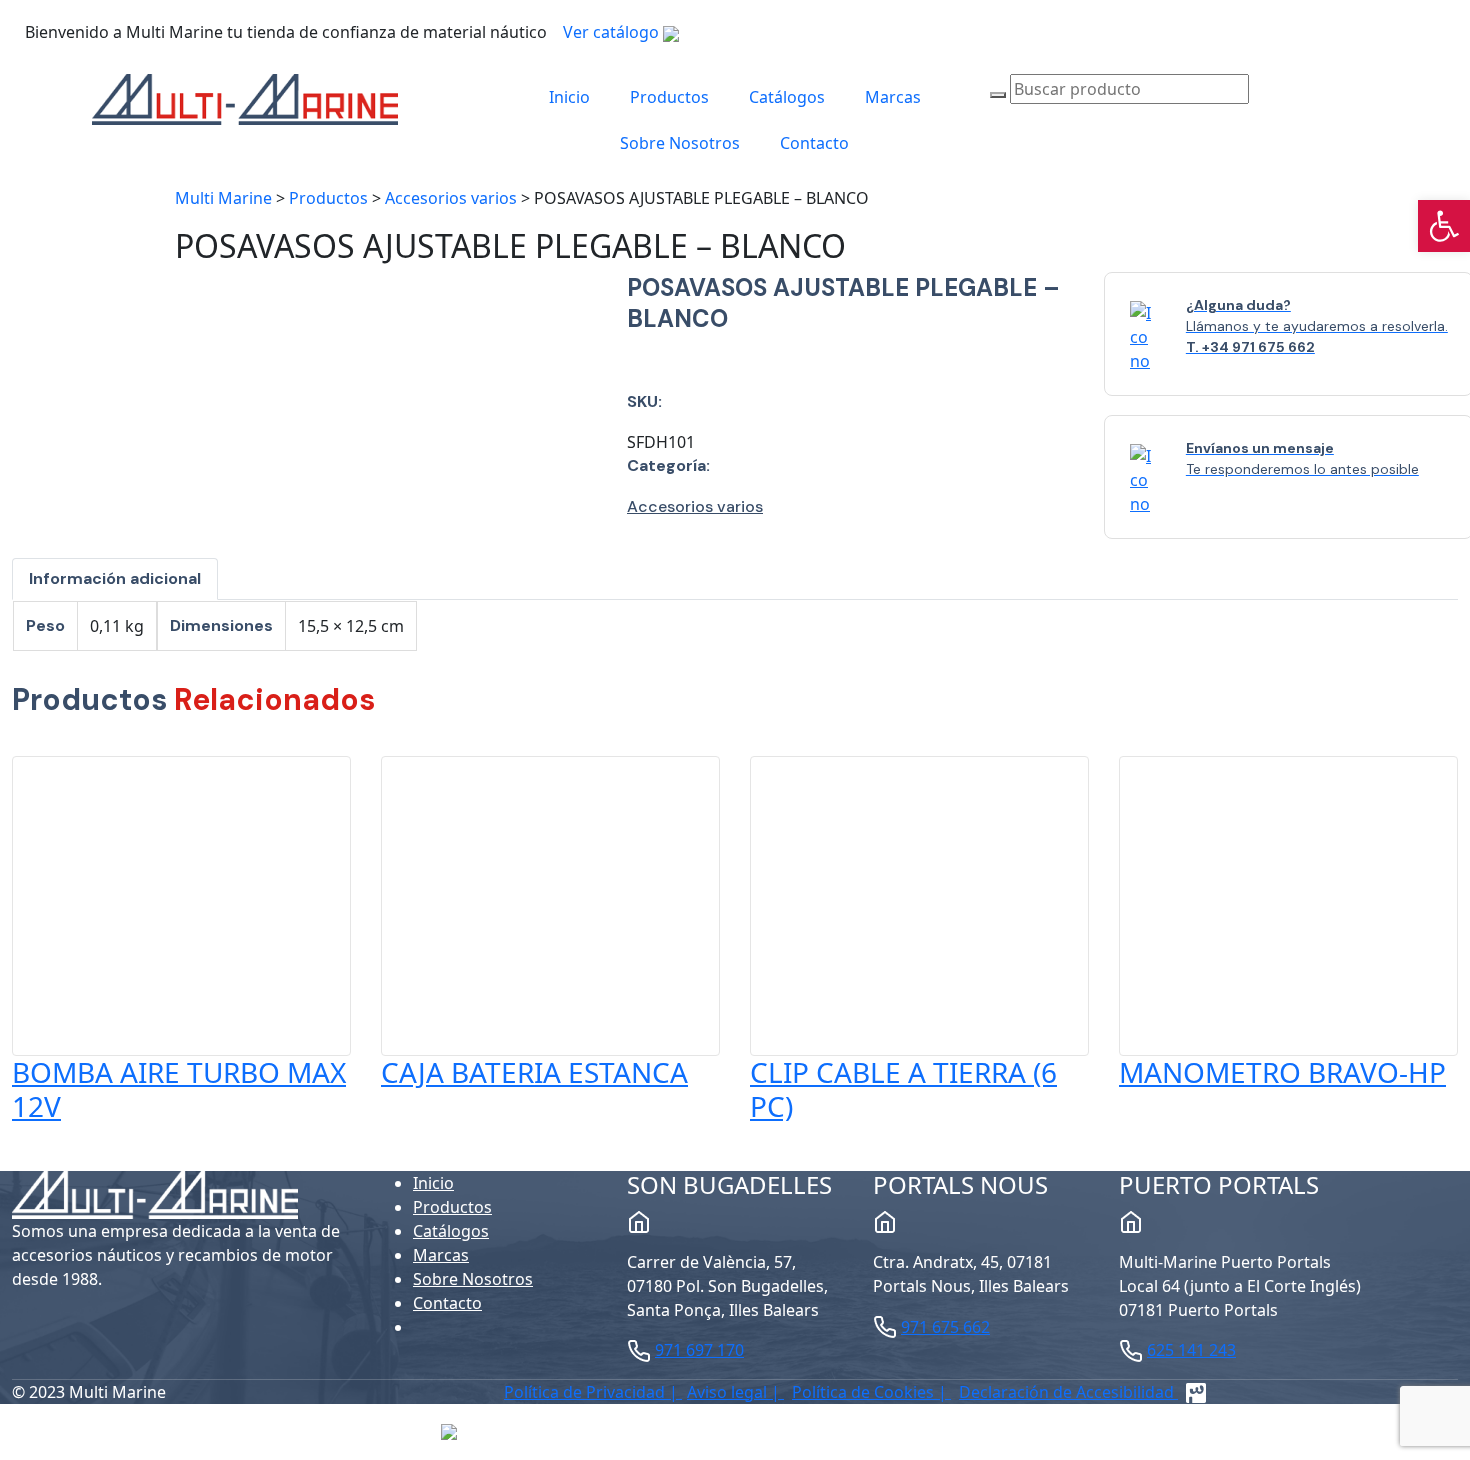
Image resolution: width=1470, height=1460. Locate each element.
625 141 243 (1191, 1350)
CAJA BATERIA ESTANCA (534, 1072)
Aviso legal (729, 1392)
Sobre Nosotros (680, 143)
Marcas (893, 97)
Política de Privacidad (586, 1392)
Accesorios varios (451, 198)
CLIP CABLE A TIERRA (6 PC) (903, 1089)
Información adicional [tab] (115, 578)
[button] (1444, 226)
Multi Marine (223, 198)
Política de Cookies (865, 1392)
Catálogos (787, 97)
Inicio (569, 97)
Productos (669, 97)
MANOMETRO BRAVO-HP (1282, 1072)
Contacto (814, 143)
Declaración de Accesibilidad (1068, 1392)
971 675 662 (945, 1327)
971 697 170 (699, 1350)
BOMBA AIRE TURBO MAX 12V (179, 1089)
